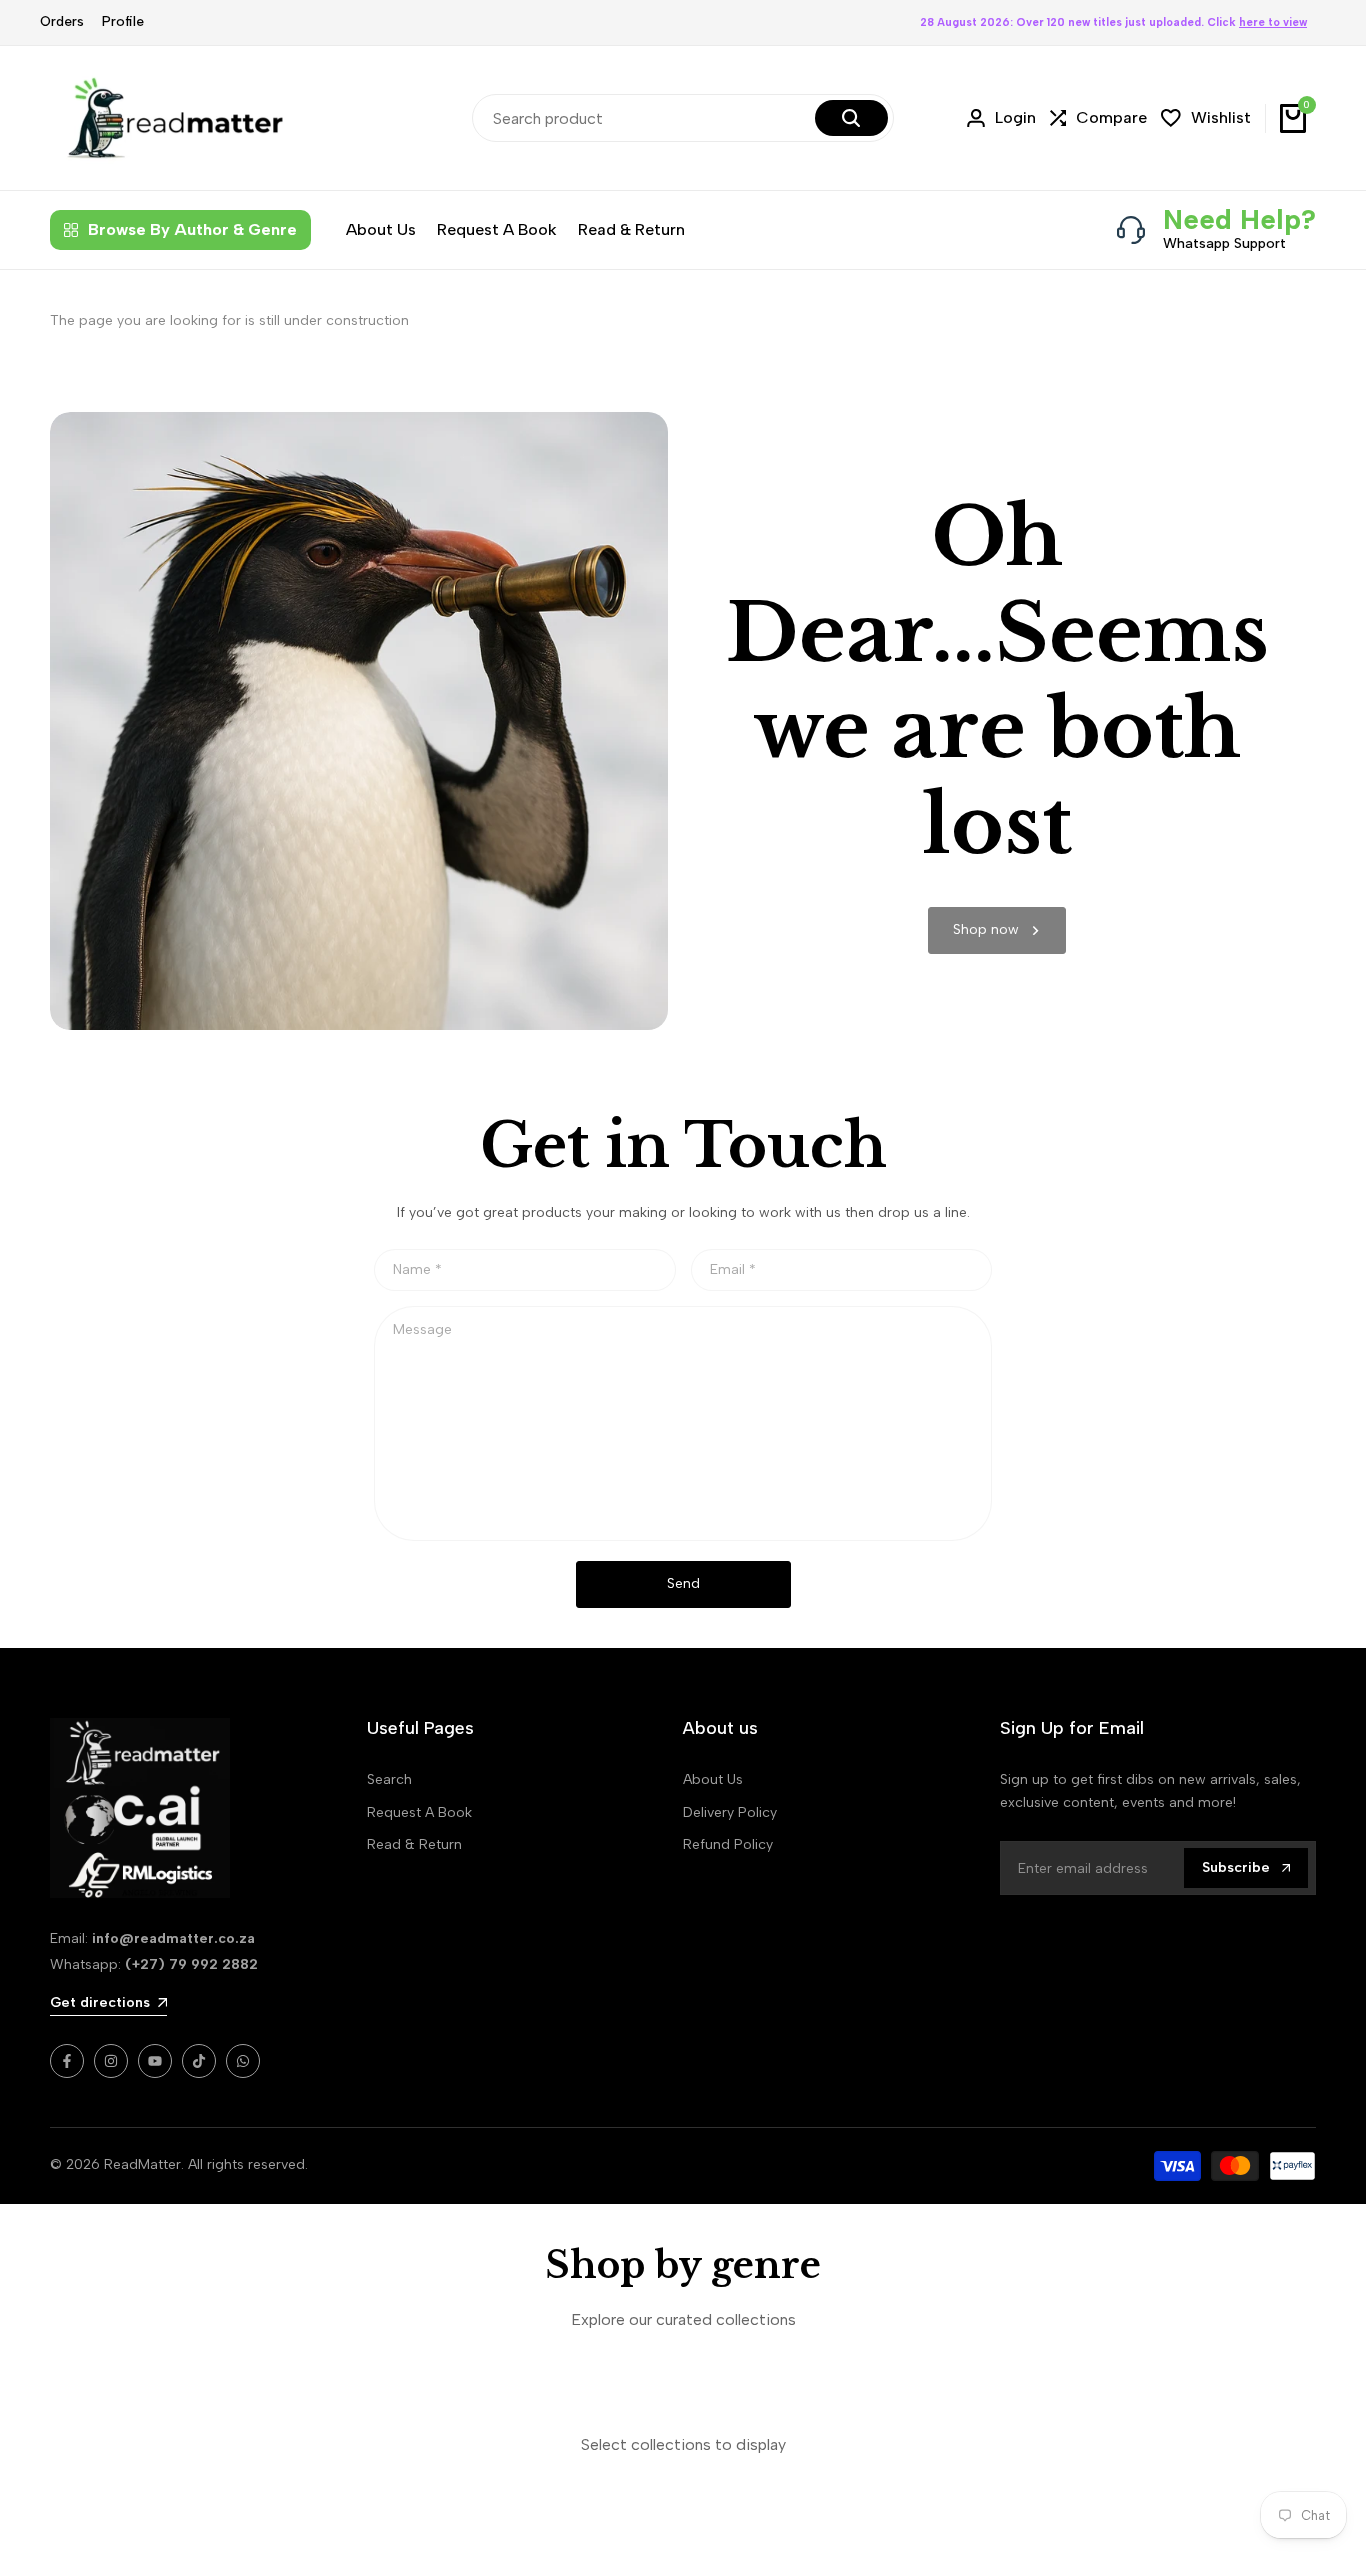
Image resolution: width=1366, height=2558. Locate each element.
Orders (62, 21)
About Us (713, 1779)
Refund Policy (728, 1844)
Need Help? (1239, 219)
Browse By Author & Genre (192, 229)
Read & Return (414, 1844)
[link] (996, 930)
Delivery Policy (730, 1812)
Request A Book (419, 1812)
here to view (1273, 22)
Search (389, 1779)
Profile (123, 21)
